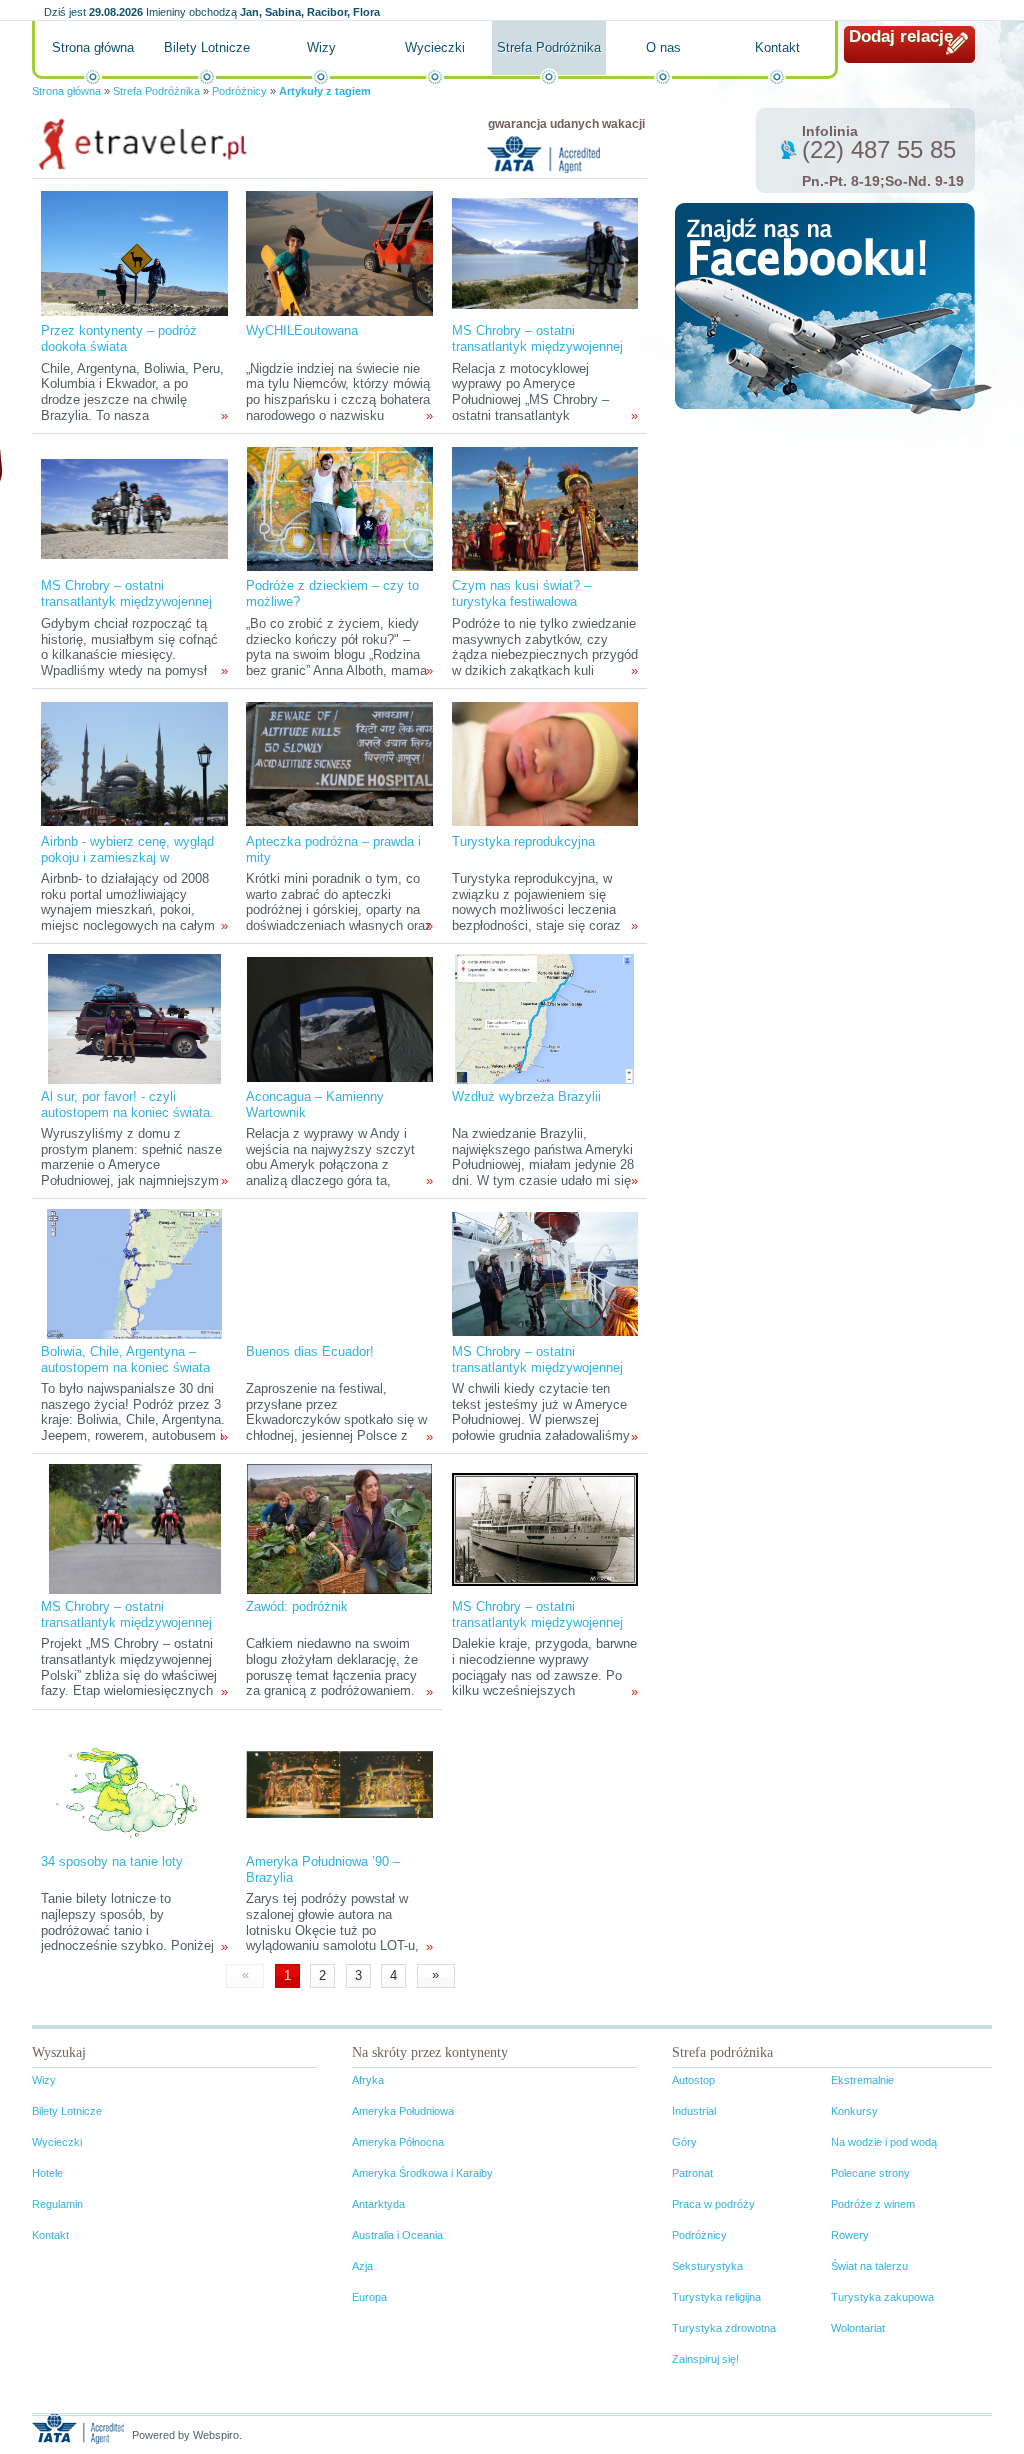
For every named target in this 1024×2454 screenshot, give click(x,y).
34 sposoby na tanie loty (112, 1861)
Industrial (694, 2111)
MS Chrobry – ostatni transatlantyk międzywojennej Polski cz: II (537, 346)
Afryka (368, 2080)
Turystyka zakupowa (882, 2297)
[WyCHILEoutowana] (339, 252)
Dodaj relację (901, 36)
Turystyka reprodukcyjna (523, 841)
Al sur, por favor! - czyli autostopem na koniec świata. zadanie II (127, 1112)
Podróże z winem (873, 2204)
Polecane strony (870, 2173)
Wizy (321, 47)
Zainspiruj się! (705, 2359)
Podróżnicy (239, 91)
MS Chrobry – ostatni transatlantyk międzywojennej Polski (126, 1622)
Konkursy (854, 2111)
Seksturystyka (707, 2266)
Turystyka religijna (716, 2297)
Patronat (692, 2173)
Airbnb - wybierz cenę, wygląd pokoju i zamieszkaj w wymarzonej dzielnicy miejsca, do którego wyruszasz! (129, 865)
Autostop (693, 2080)
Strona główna (93, 47)
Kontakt (777, 47)
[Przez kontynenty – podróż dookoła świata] (134, 252)
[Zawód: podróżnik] (339, 1528)
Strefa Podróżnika (549, 47)
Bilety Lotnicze (207, 47)
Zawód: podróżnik (297, 1606)
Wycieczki (435, 47)
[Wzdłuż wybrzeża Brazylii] (544, 1018)
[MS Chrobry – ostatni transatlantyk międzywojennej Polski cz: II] (545, 252)
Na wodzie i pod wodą (884, 2142)
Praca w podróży (713, 2204)
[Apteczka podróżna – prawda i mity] (339, 763)
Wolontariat (858, 2328)
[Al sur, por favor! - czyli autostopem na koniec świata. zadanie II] (134, 1018)
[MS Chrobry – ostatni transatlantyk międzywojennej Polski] (135, 1528)
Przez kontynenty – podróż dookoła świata (119, 338)
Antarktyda (378, 2204)
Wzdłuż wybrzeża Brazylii (526, 1096)
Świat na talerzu (869, 2266)
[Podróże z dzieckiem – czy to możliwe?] (340, 507)
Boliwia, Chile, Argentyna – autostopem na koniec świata (125, 1359)
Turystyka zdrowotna (724, 2328)
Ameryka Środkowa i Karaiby (422, 2173)
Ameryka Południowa (403, 2111)
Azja (362, 2266)
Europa (369, 2297)
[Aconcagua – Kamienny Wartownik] (340, 1018)
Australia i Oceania (397, 2235)
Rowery (850, 2235)
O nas (663, 47)
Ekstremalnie (862, 2080)
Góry (684, 2142)
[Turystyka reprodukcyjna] (545, 763)
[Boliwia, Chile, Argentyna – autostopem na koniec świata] (134, 1273)
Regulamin (57, 2204)
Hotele (47, 2173)
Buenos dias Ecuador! (310, 1351)
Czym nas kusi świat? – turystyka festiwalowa (521, 593)
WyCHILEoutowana (302, 330)
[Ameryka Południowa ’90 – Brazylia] (339, 1783)
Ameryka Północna (398, 2142)
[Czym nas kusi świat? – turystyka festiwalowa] (545, 507)
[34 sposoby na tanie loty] (134, 1783)
